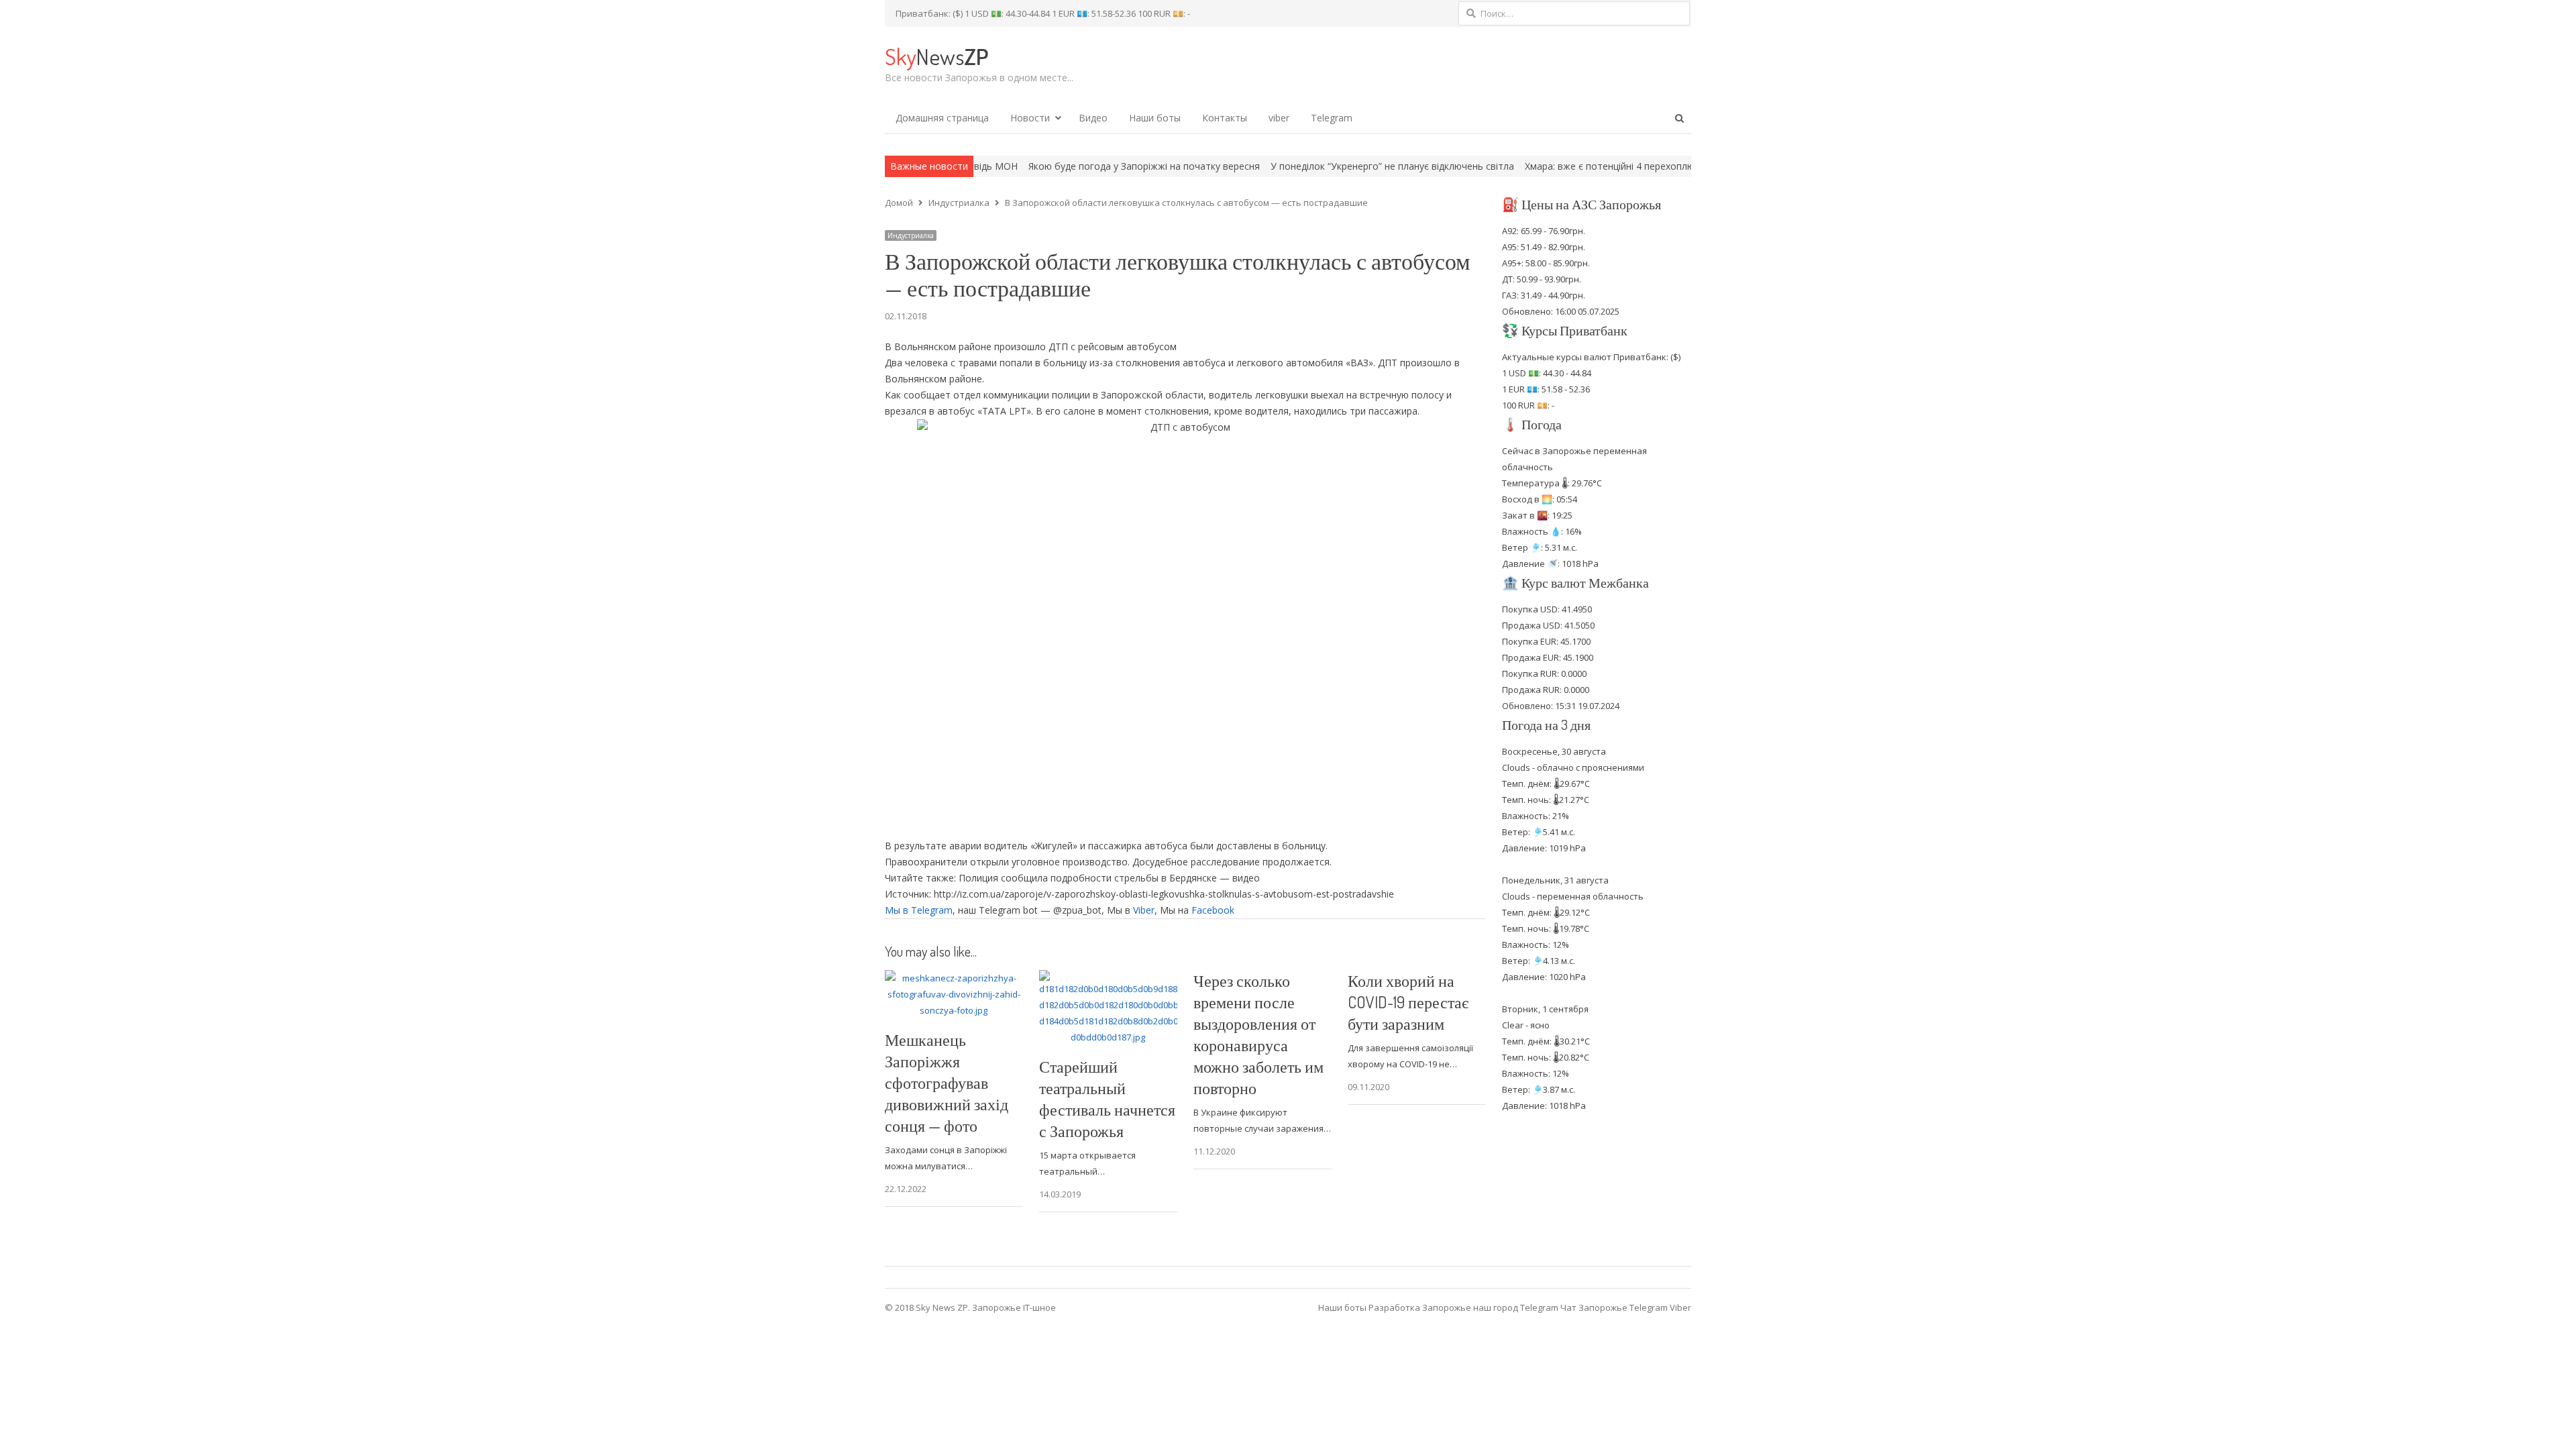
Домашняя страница (942, 118)
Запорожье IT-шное (1014, 1307)
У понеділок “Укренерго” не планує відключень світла (1292, 166)
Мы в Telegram (919, 910)
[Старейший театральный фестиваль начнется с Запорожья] (1108, 978)
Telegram (1332, 118)
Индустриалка (911, 235)
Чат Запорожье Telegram (1614, 1307)
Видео (1093, 118)
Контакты (1225, 118)
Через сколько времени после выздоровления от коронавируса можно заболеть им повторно (1258, 1034)
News (936, 56)
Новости (1030, 118)
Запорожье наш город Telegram (1490, 1307)
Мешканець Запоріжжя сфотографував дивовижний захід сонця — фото (947, 1082)
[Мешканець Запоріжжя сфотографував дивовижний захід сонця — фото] (954, 978)
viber (1279, 118)
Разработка (1395, 1307)
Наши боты (1155, 118)
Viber (1144, 910)
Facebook (1213, 910)
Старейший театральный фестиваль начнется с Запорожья (1107, 1098)
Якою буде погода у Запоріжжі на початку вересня (1043, 166)
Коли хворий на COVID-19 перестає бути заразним (1408, 1002)
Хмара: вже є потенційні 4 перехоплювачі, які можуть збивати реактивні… (1593, 166)
